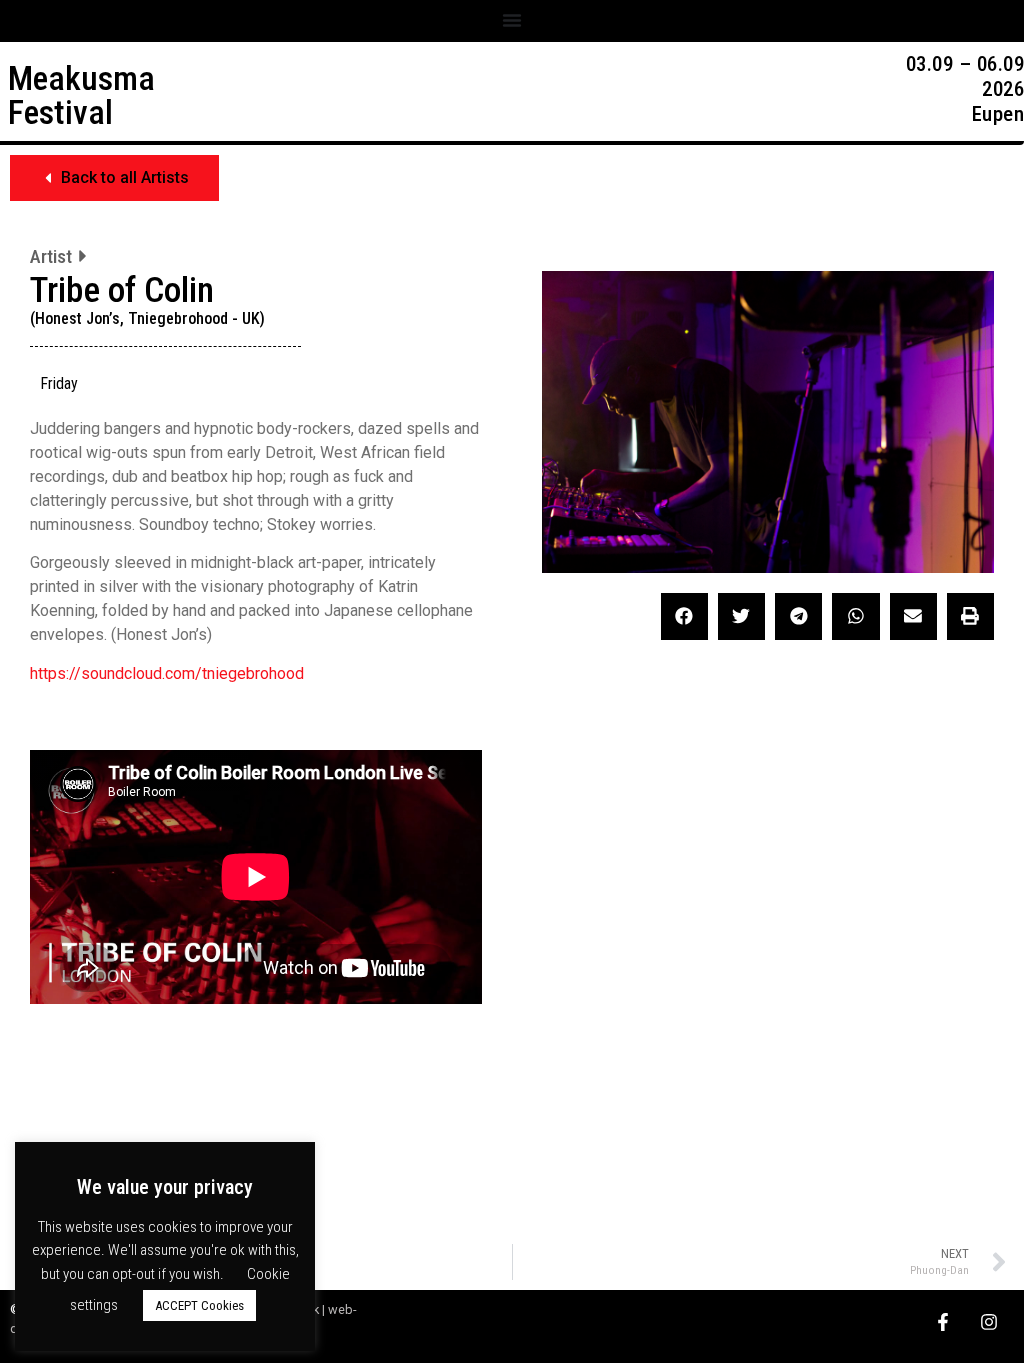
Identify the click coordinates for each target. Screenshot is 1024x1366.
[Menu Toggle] (512, 20)
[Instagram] (988, 1321)
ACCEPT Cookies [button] (199, 1305)
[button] (114, 178)
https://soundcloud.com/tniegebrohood (167, 673)
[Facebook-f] (942, 1321)
